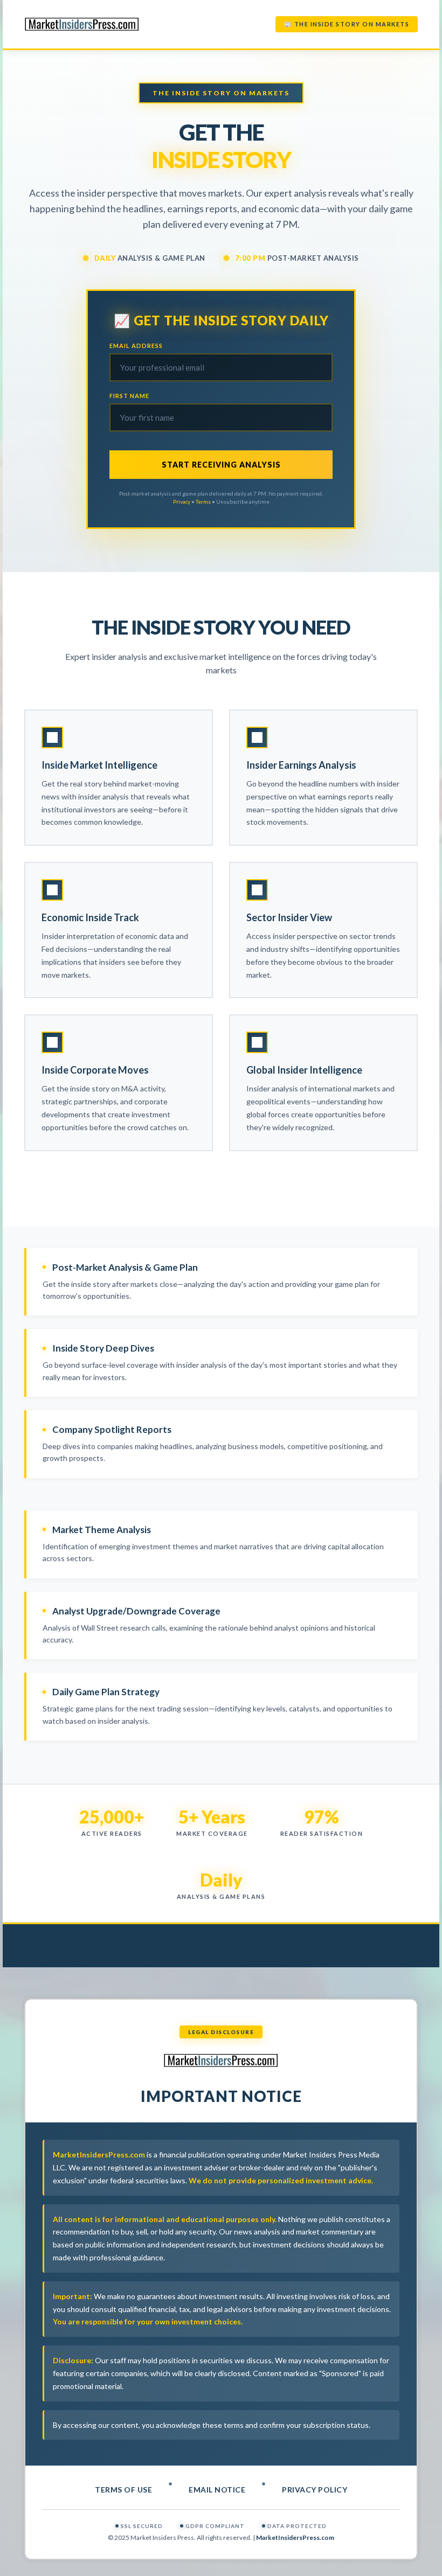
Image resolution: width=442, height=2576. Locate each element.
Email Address (136, 346)
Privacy (182, 502)
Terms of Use (123, 2490)
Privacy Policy (315, 2490)
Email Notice (217, 2490)
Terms (203, 502)
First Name (129, 396)
